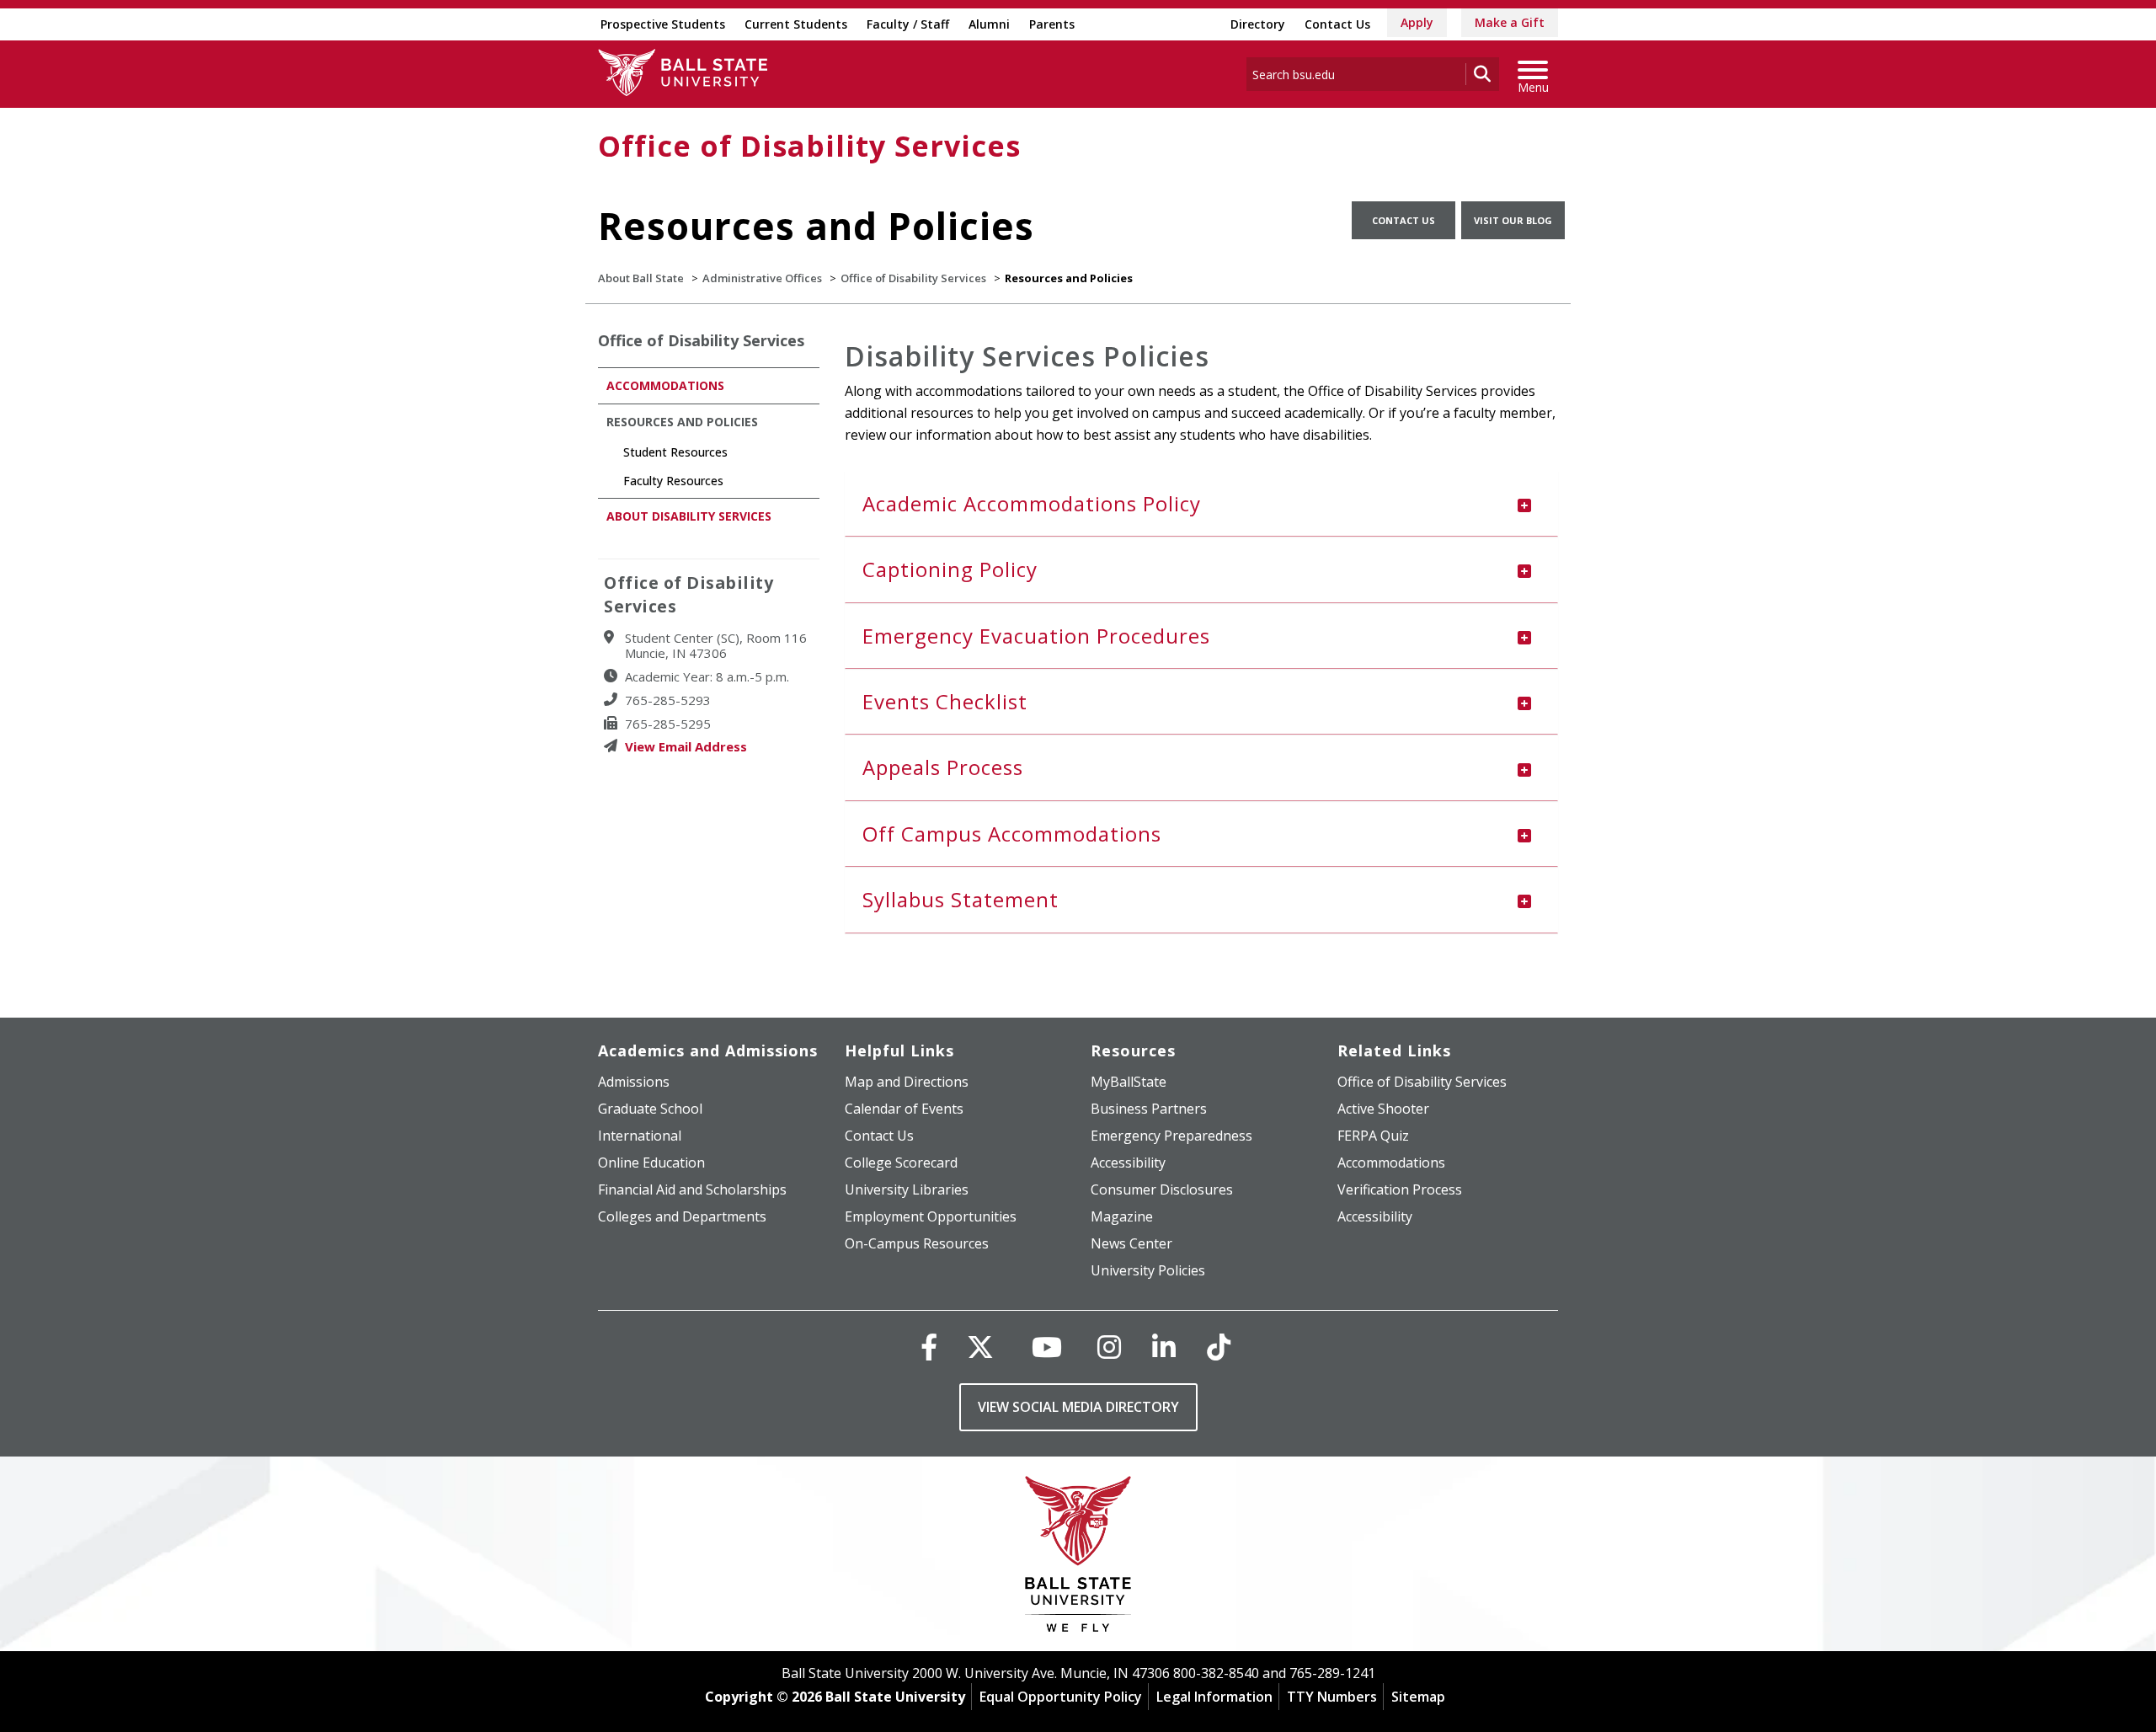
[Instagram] (1109, 1347)
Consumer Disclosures (1162, 1189)
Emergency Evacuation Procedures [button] (1036, 636)
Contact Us (1337, 24)
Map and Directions (907, 1082)
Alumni (989, 24)
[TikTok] (1219, 1347)
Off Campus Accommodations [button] (1012, 834)
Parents (1052, 24)
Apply (1417, 22)
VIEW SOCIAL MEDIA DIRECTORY (1078, 1407)
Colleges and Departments (682, 1216)
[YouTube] (1047, 1347)
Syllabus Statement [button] (961, 899)
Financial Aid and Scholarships (692, 1189)
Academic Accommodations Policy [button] (1032, 503)
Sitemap (1418, 1697)
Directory (1258, 24)
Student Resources (675, 452)
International (640, 1136)
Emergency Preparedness (1171, 1136)
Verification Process (1400, 1189)
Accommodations (665, 385)
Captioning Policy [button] (950, 569)
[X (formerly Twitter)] (980, 1347)
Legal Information (1214, 1697)
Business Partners (1149, 1109)
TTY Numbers (1332, 1697)
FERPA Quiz (1373, 1136)
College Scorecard (901, 1163)
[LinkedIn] (1164, 1347)
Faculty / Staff (908, 24)
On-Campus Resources (917, 1243)
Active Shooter (1383, 1109)
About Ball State (641, 278)
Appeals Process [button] (943, 767)
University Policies (1148, 1270)
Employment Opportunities (931, 1216)
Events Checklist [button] (945, 701)
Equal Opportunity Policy (1061, 1697)
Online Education (651, 1163)
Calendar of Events (904, 1109)
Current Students (796, 24)
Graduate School (650, 1109)
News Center (1131, 1243)
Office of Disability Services (809, 146)
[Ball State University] (1078, 1558)
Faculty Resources (673, 481)
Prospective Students (663, 24)
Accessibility (1128, 1163)
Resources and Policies (682, 422)
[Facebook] (929, 1347)
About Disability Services (689, 516)
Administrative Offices (762, 278)
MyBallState (1129, 1082)
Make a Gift (1510, 22)
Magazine (1122, 1216)
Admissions (634, 1082)
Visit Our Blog (1513, 220)
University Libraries (907, 1189)
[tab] (1202, 504)
